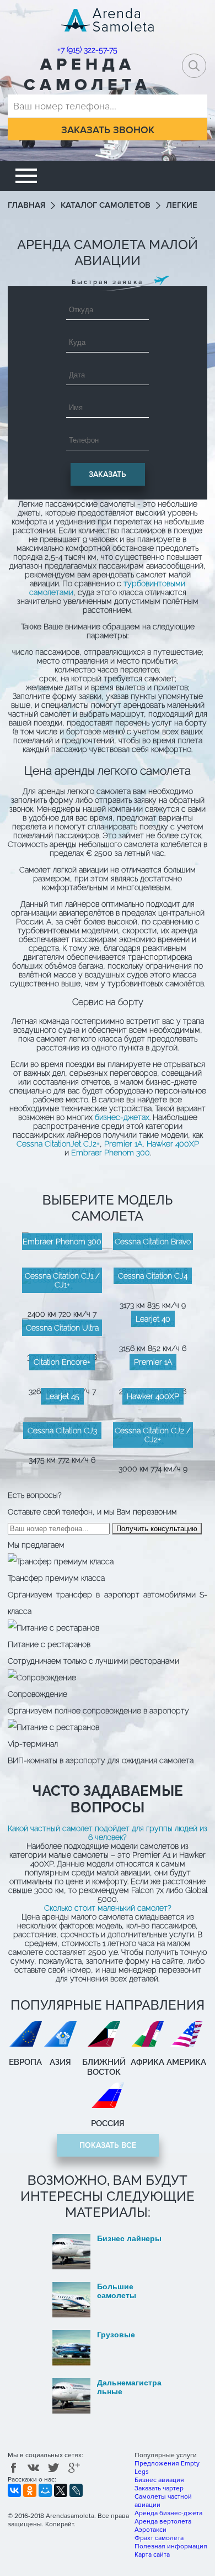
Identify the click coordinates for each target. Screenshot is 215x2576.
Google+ (74, 2469)
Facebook (14, 2469)
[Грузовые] (108, 2363)
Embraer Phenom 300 (111, 1153)
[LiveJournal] (76, 2490)
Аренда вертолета (163, 2522)
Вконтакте (34, 2469)
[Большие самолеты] (108, 2315)
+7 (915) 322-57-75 (87, 50)
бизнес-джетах (122, 1117)
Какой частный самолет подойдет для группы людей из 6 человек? (108, 1833)
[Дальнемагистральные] (108, 2411)
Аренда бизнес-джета (168, 2513)
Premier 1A (123, 1144)
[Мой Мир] (45, 2490)
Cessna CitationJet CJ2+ (58, 1144)
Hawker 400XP (173, 1144)
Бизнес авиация (159, 2480)
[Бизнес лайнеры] (108, 2267)
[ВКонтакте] (14, 2490)
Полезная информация (171, 2546)
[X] (61, 2490)
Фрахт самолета (159, 2538)
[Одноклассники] (30, 2490)
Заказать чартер (159, 2488)
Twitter (54, 2469)
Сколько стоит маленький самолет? (108, 1908)
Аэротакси (150, 2530)
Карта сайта (152, 2555)
